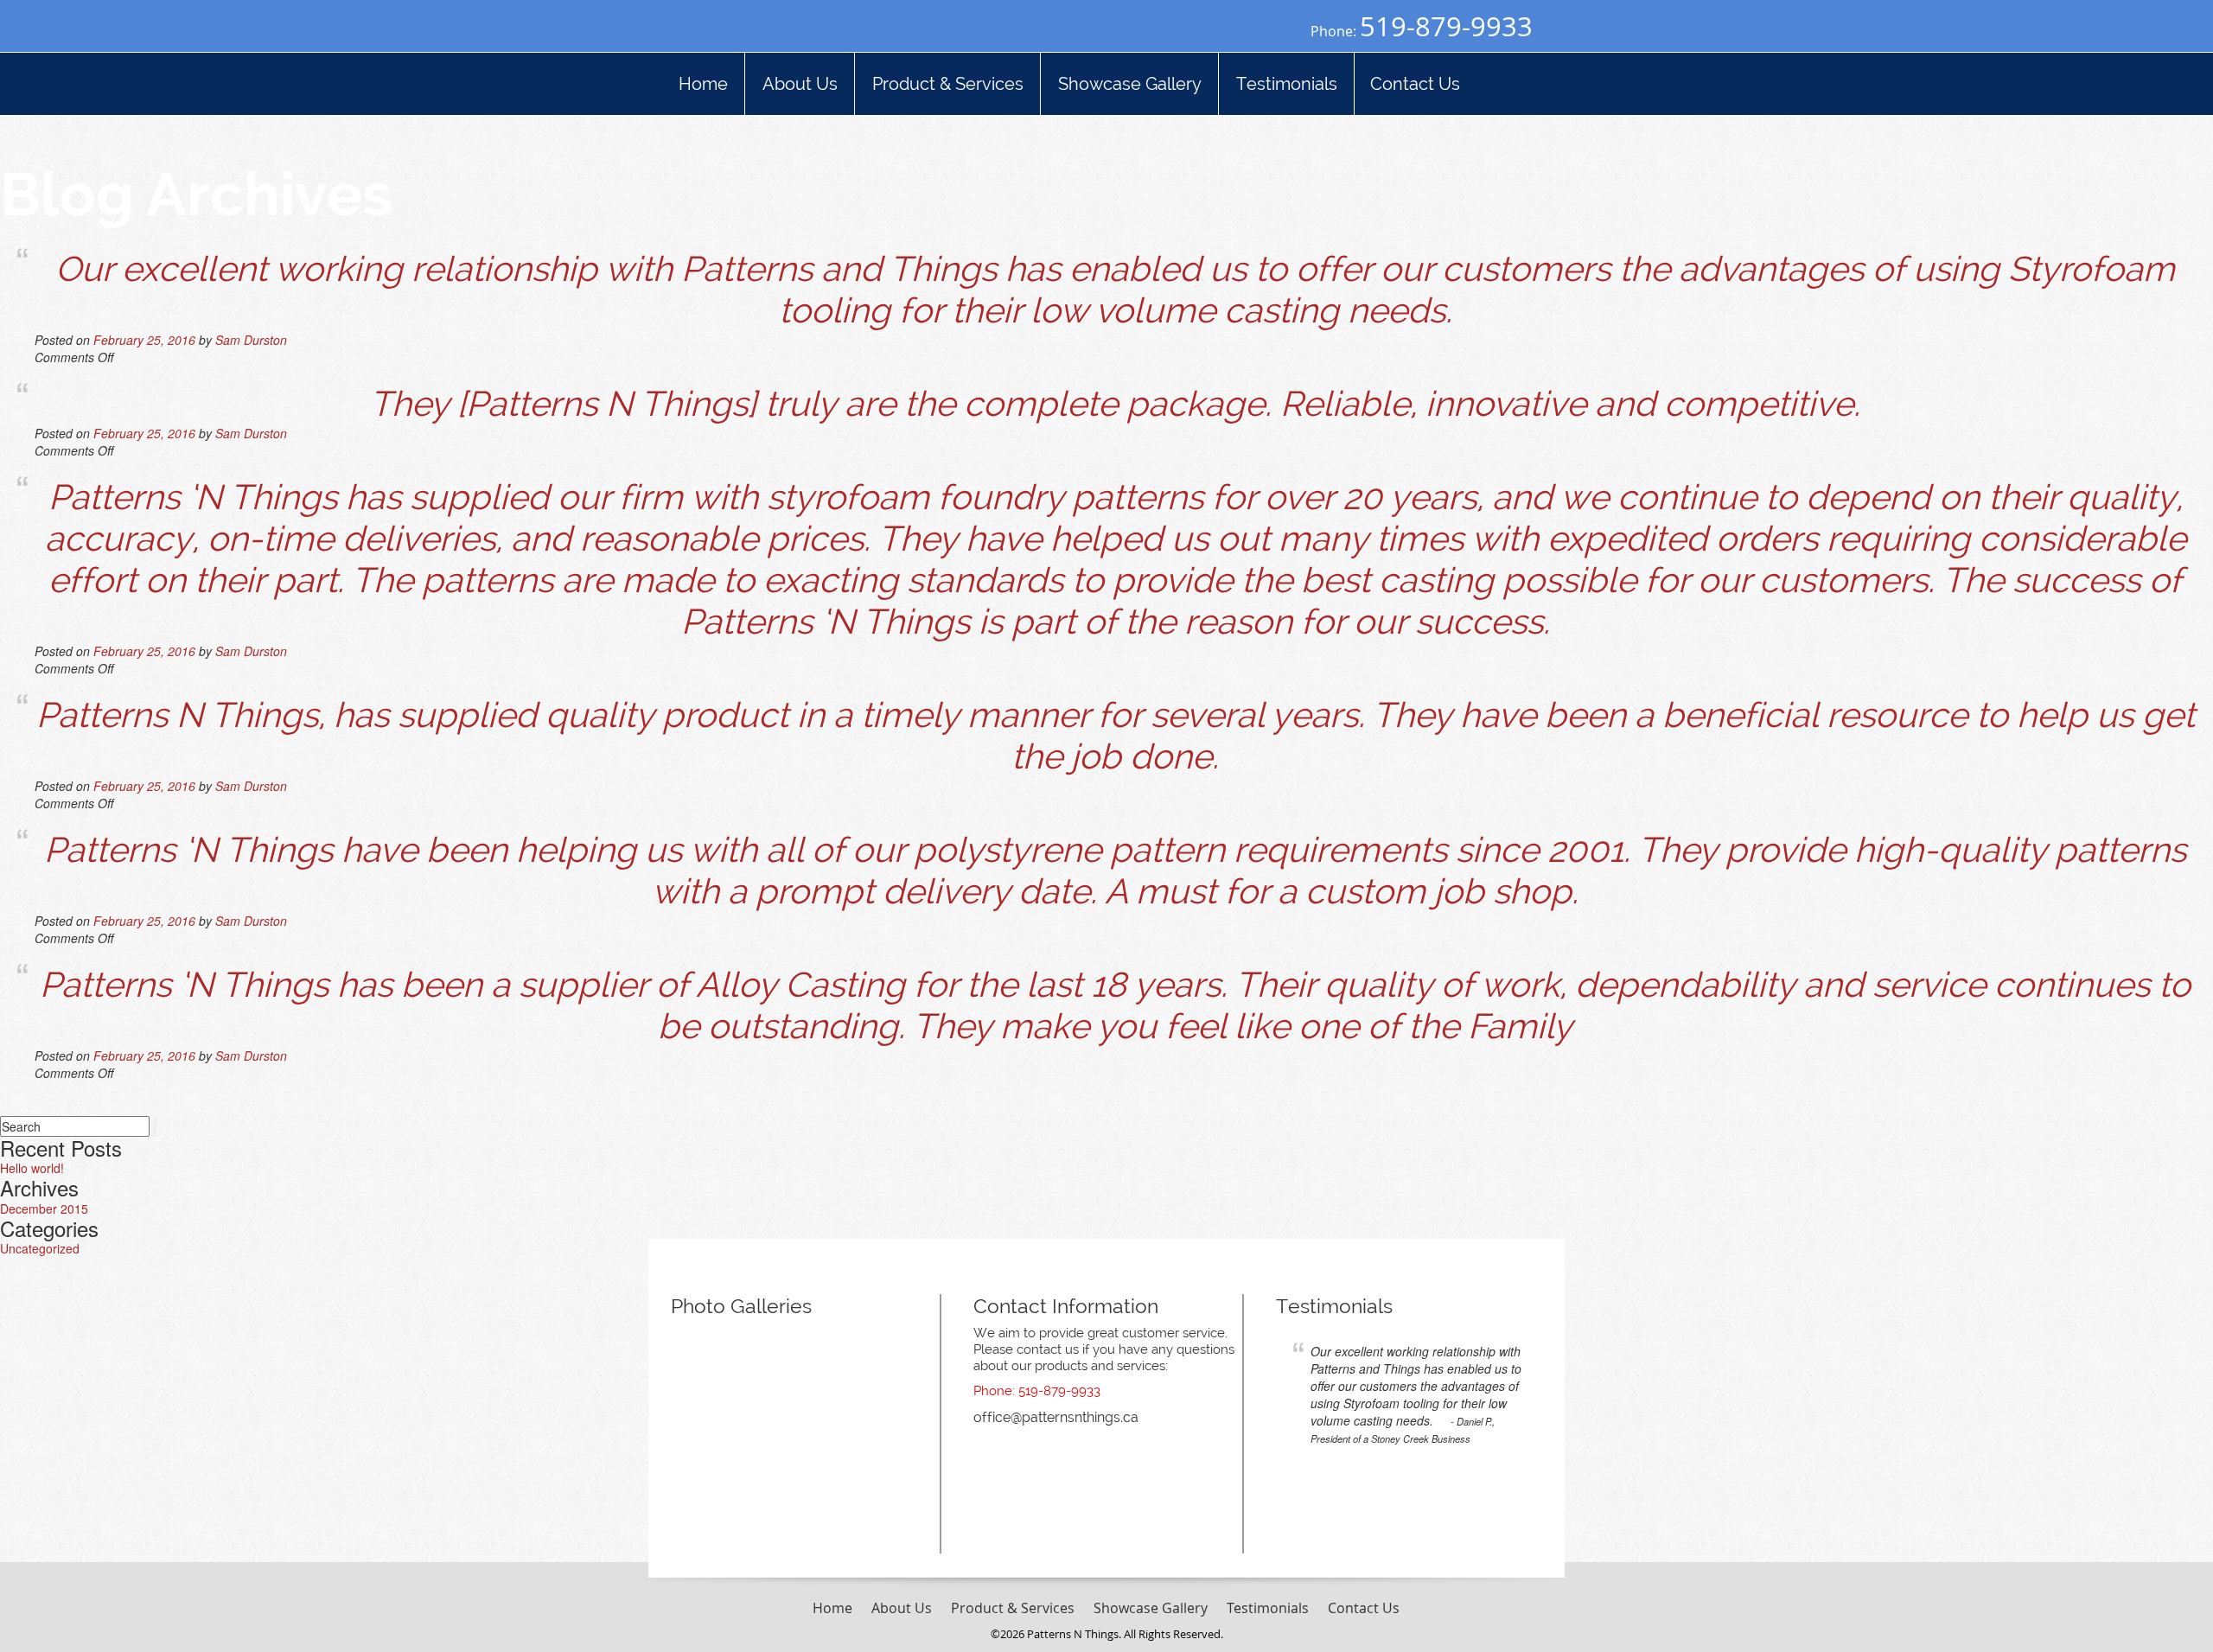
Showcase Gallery (1151, 1608)
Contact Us (1364, 1608)
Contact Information (1066, 1306)
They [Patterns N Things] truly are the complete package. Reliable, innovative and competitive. (1115, 403)
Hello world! (32, 1168)
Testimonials (1334, 1306)
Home (832, 1608)
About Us (902, 1608)
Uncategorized (40, 1248)
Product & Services (1013, 1608)
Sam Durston (251, 340)
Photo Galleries (741, 1306)
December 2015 (44, 1209)
